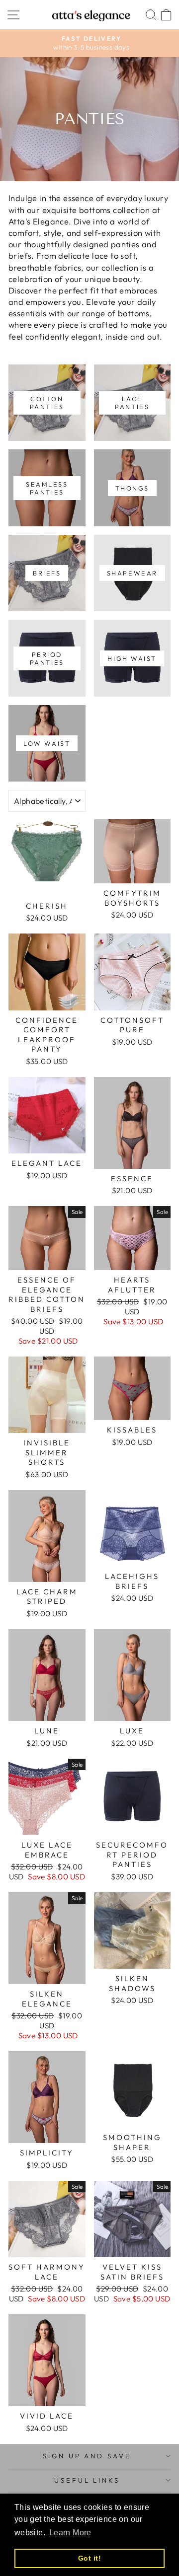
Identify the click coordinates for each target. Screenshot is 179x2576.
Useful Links (87, 2480)
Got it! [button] (89, 2558)
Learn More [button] (70, 2533)
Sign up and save (87, 2456)
